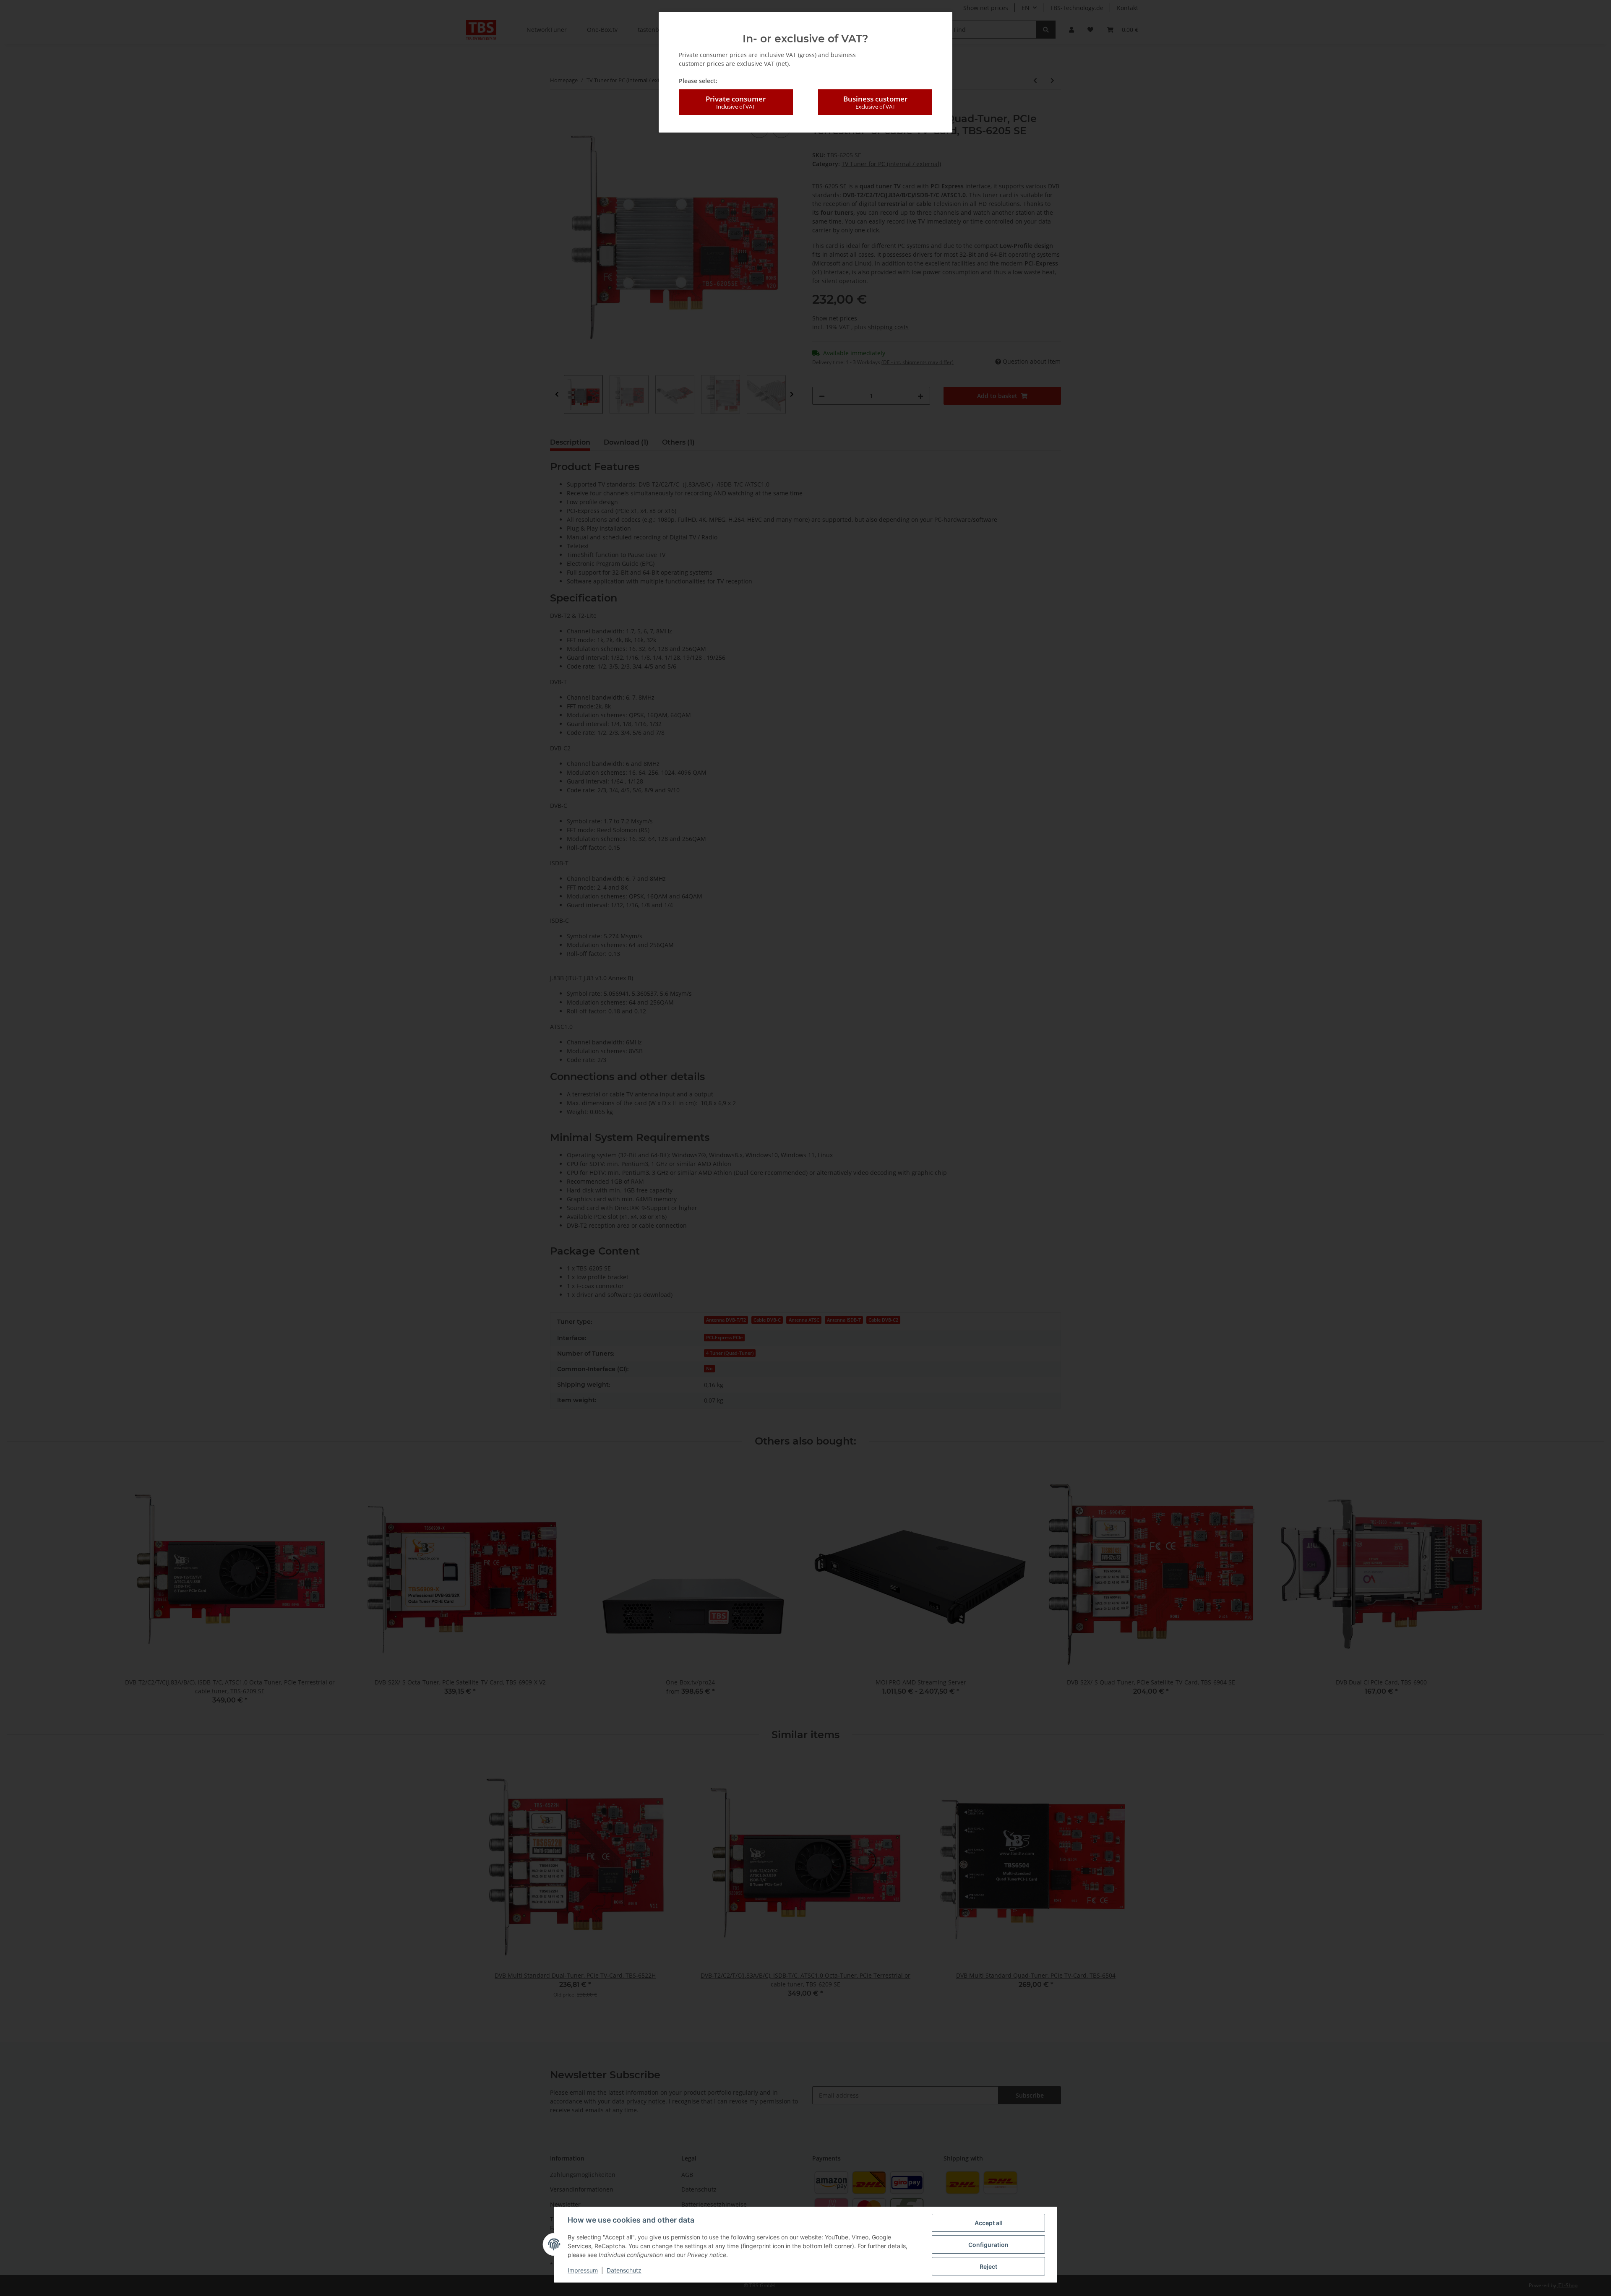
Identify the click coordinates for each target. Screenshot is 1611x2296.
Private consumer (736, 102)
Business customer (875, 102)
